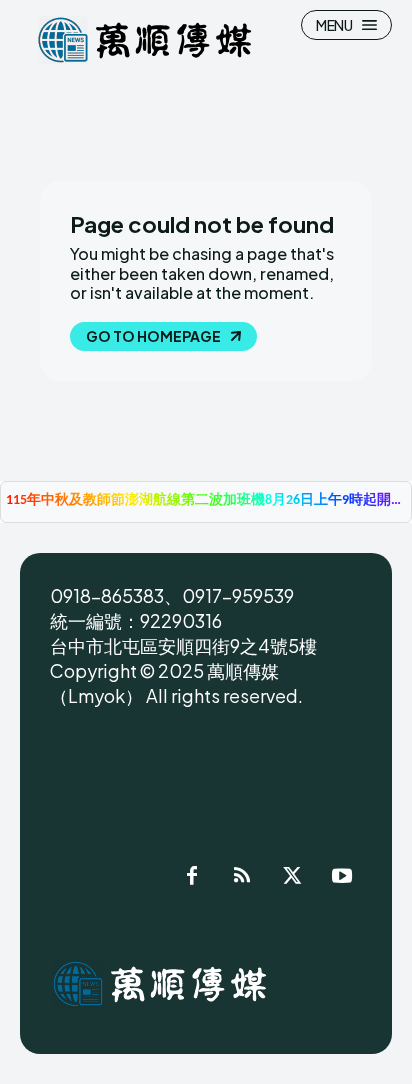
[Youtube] (342, 879)
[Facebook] (192, 879)
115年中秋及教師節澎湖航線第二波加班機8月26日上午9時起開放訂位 (206, 500)
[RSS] (242, 879)
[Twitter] (292, 879)
